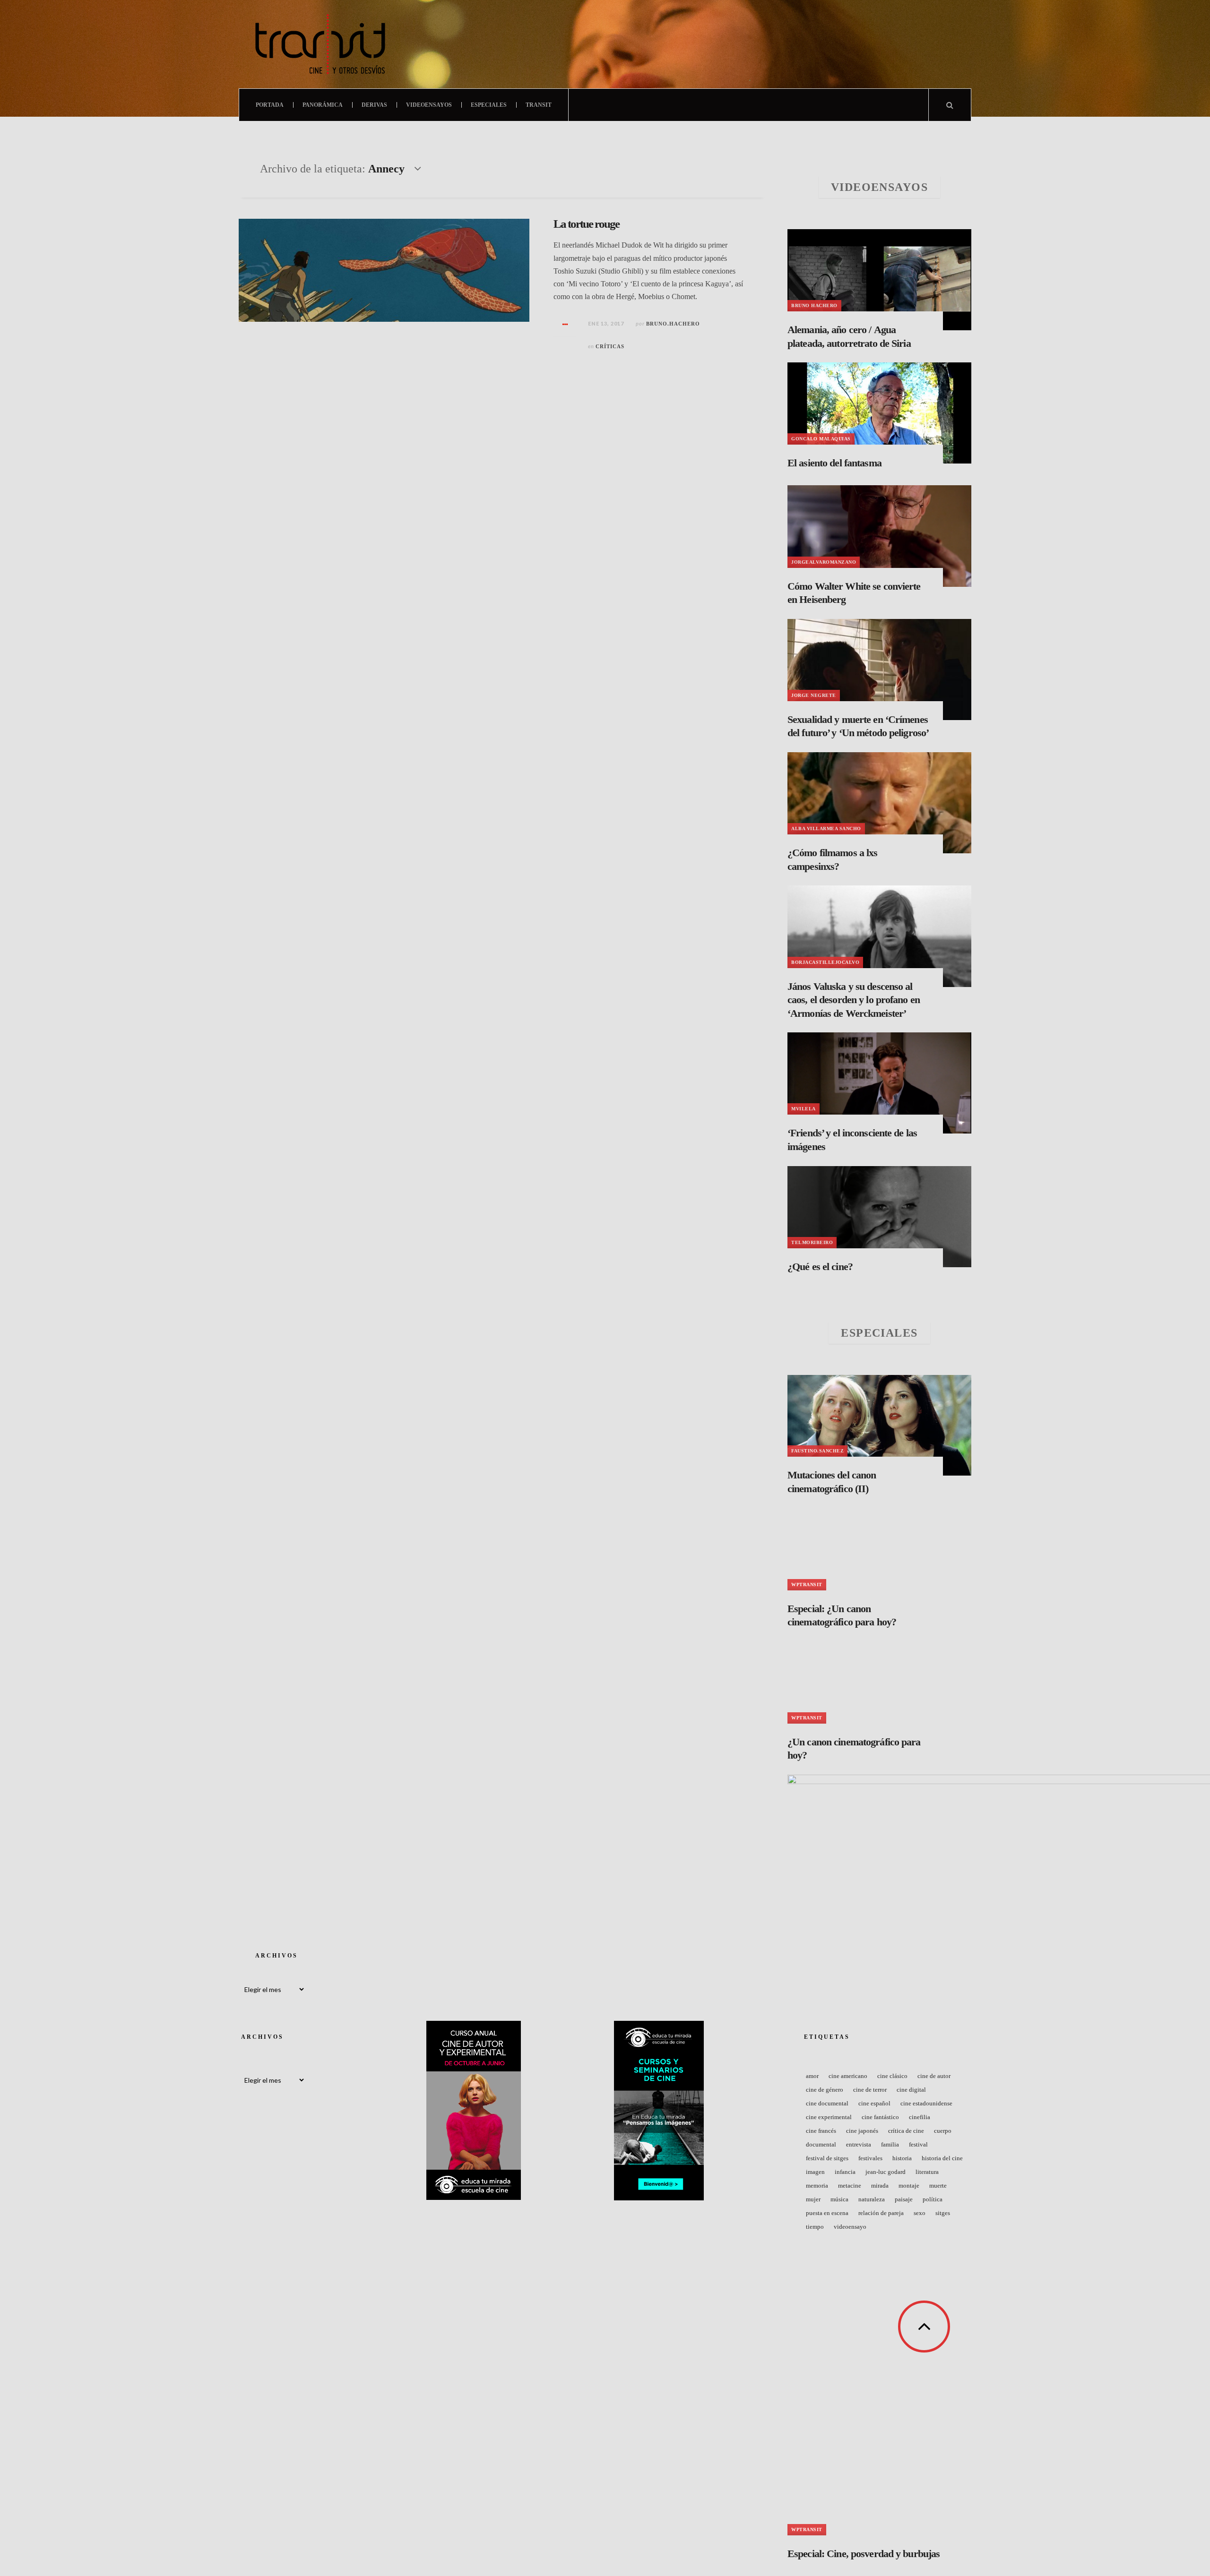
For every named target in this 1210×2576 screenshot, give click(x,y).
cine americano (848, 2076)
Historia (902, 2158)
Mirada (880, 2185)
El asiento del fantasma (834, 463)
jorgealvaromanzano (824, 562)
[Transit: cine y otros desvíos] (320, 44)
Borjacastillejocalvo (825, 962)
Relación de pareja (881, 2213)
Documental (821, 2144)
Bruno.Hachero (673, 324)
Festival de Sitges (827, 2158)
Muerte (938, 2185)
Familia (890, 2144)
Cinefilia (920, 2117)
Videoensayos (429, 105)
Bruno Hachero (814, 305)
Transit (539, 105)
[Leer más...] (565, 324)
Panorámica (323, 105)
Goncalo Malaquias (821, 439)
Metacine (850, 2185)
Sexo (920, 2213)
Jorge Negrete (814, 695)
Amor (812, 2076)
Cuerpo (943, 2131)
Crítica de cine (906, 2131)
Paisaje (904, 2199)
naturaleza (872, 2199)
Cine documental (827, 2103)
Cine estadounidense (926, 2103)
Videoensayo (850, 2227)
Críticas (610, 346)
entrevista (859, 2144)
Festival (918, 2144)
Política (933, 2199)
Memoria (817, 2185)
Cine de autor (934, 2076)
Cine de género (825, 2090)
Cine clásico (892, 2076)
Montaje (909, 2185)
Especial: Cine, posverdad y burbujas (864, 2554)
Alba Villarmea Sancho (826, 829)
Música (839, 2199)
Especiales (489, 105)
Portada (270, 105)
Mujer (813, 2199)
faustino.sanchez (817, 1451)
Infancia (845, 2172)
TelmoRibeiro (812, 1242)
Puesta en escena (827, 2213)
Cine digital (911, 2090)
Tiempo (815, 2227)
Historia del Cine (942, 2158)
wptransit (807, 1584)
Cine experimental (829, 2117)
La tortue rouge (586, 224)
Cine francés (821, 2131)
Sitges (943, 2213)
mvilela (804, 1109)
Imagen (815, 2172)
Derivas (374, 105)
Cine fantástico (880, 2117)
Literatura (927, 2172)
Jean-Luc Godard (886, 2172)
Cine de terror (870, 2090)
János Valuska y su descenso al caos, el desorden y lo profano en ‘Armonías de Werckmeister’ (854, 1000)
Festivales (870, 2158)
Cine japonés (862, 2131)
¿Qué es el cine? (820, 1267)
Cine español (874, 2103)
